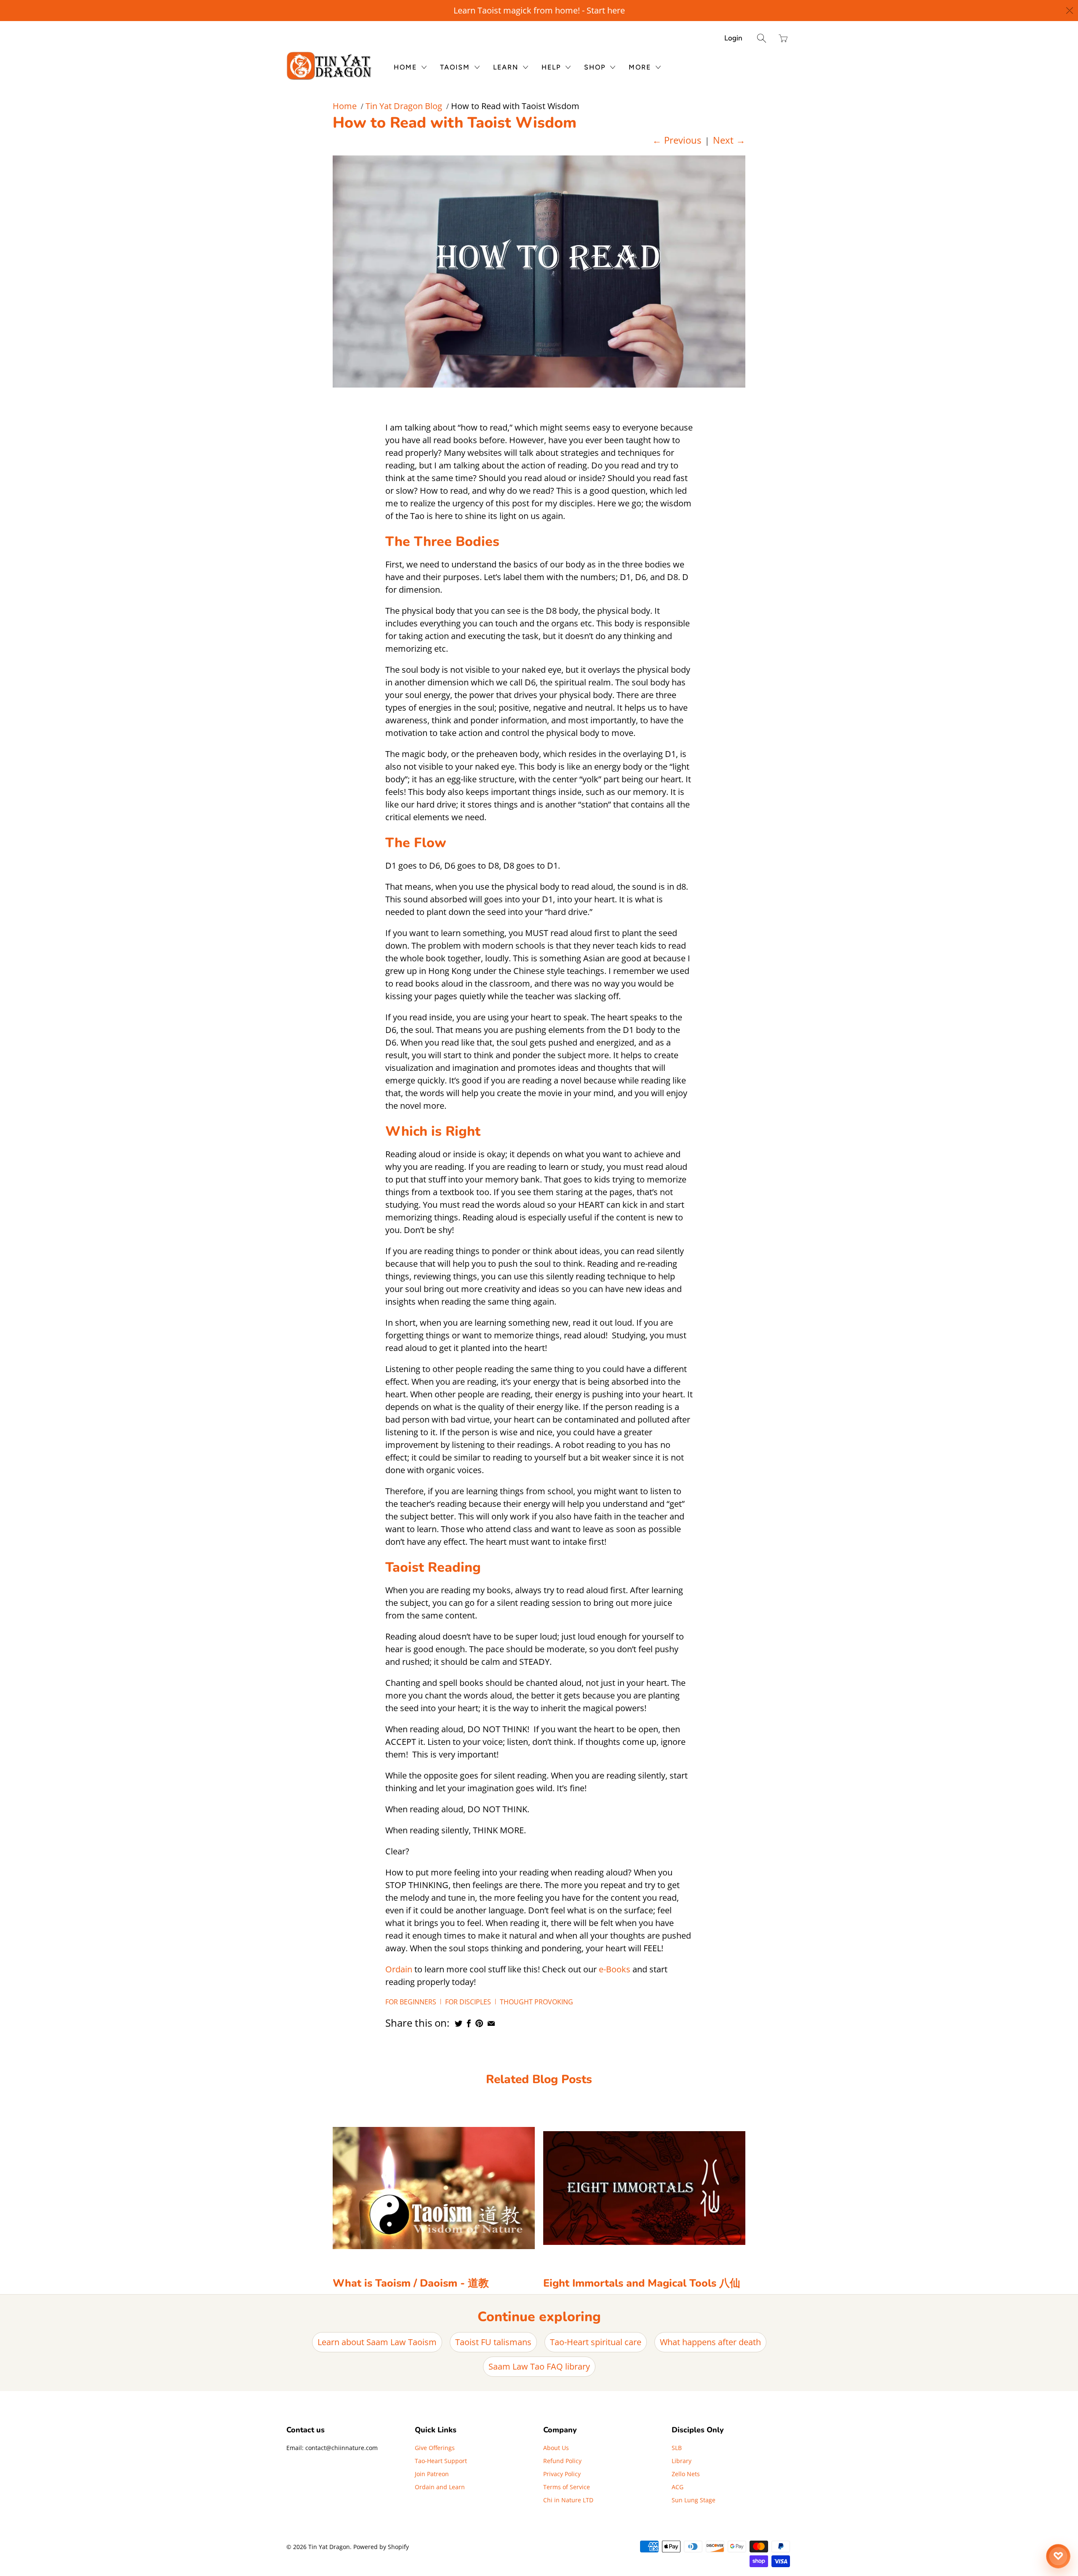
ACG (678, 2487)
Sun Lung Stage (694, 2500)
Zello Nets (686, 2474)
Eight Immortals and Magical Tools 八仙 (642, 2283)
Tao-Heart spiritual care (596, 2342)
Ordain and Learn (440, 2487)
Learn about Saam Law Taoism (377, 2342)
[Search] (762, 38)
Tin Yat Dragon (329, 2547)
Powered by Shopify (381, 2547)
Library (682, 2461)
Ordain (399, 1969)
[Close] (1070, 11)
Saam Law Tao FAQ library (539, 2366)
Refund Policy (562, 2461)
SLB (677, 2448)
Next (729, 140)
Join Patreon (432, 2474)
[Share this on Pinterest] (479, 2023)
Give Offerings (435, 2448)
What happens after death (710, 2342)
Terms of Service (567, 2487)
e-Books (615, 1969)
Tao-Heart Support (441, 2461)
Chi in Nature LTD (568, 2500)
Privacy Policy (562, 2474)
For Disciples (468, 2002)
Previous (677, 140)
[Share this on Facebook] (469, 2023)
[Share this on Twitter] (459, 2023)
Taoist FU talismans (493, 2342)
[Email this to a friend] (491, 2023)
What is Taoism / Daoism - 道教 (411, 2283)
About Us (556, 2448)
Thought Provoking (536, 2002)
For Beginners (411, 2002)
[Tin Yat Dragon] (330, 66)
